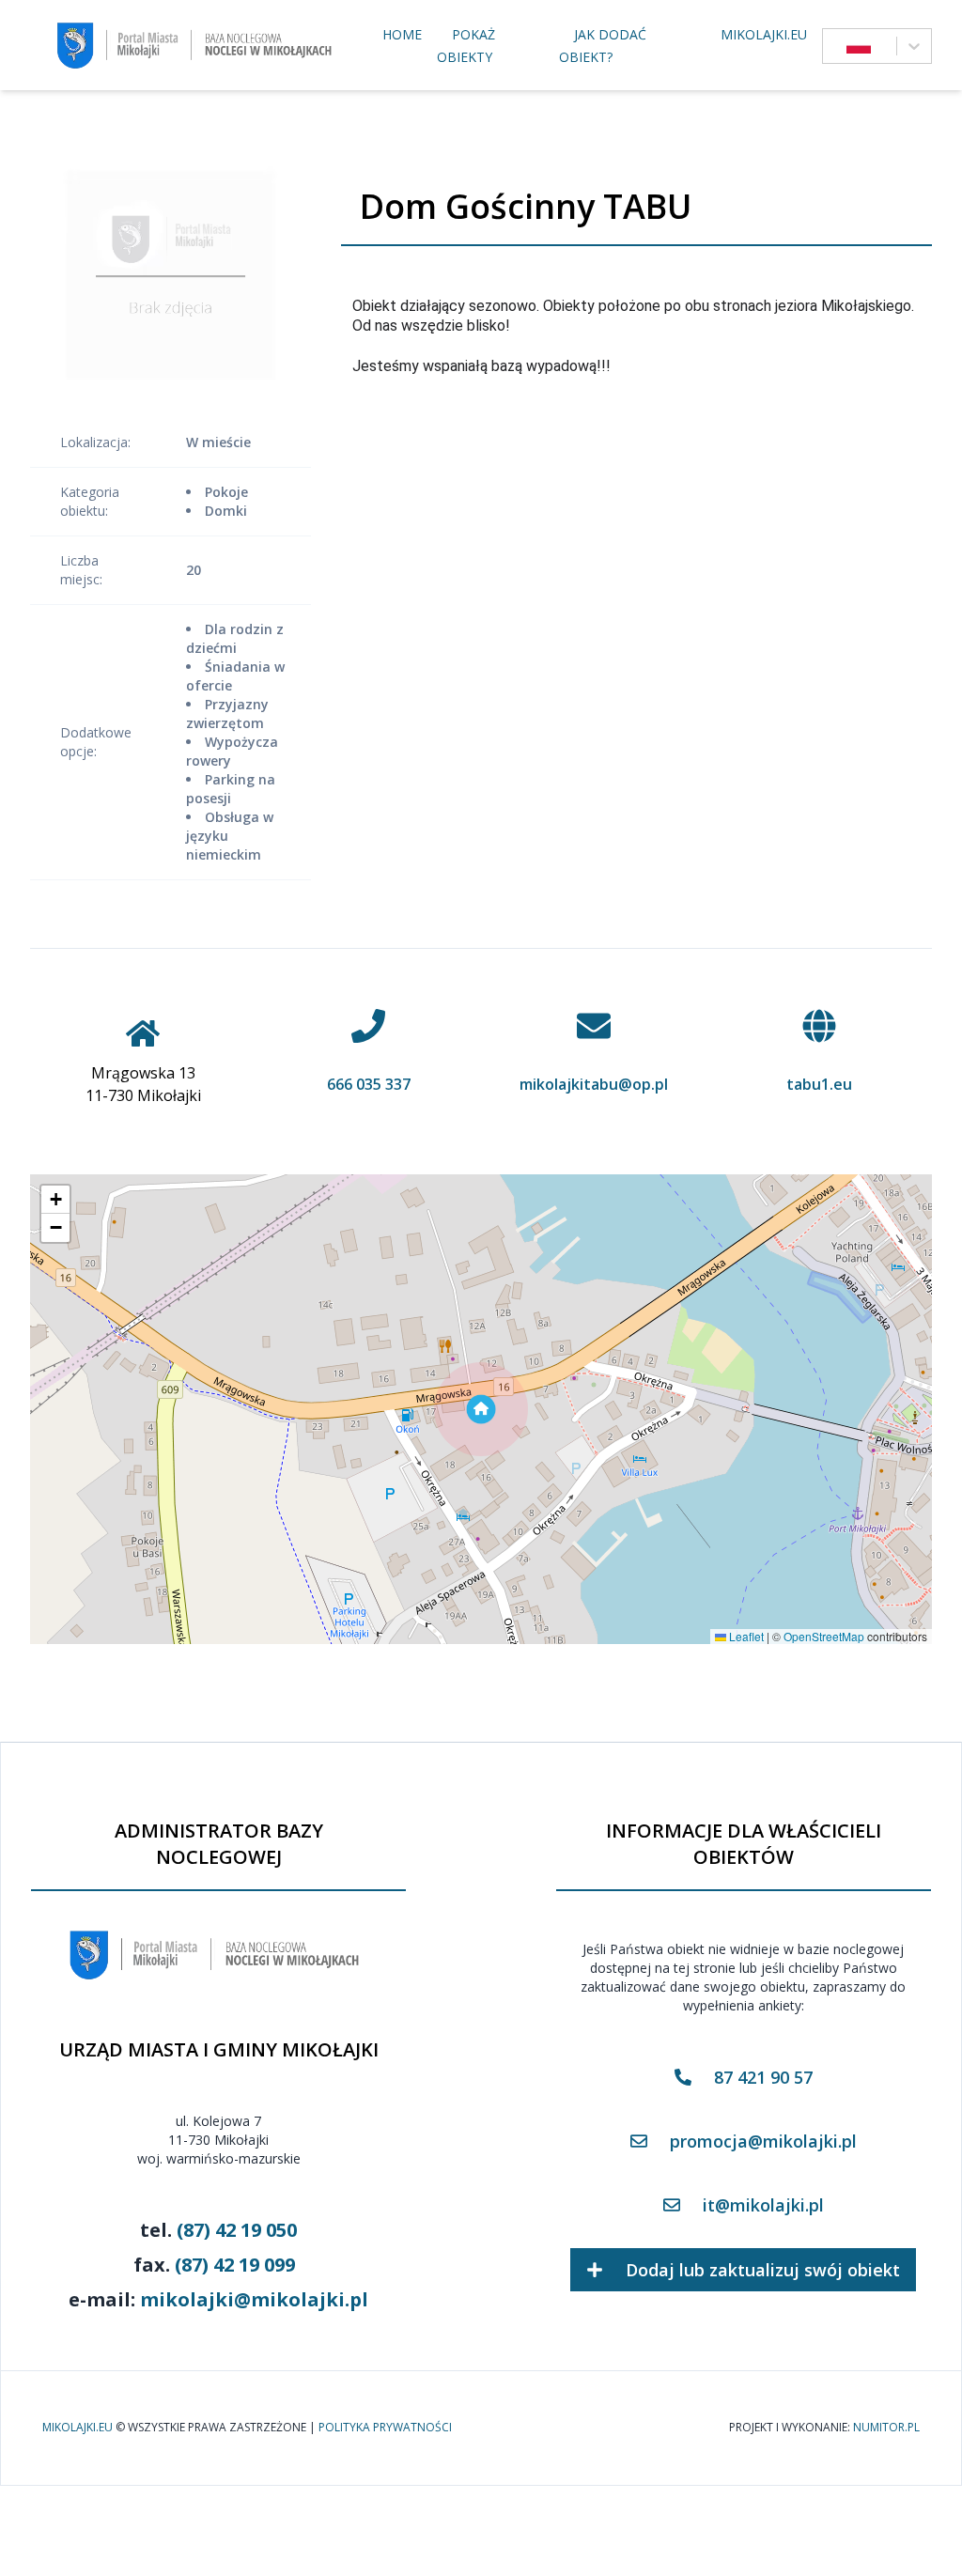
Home (402, 34)
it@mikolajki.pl (763, 2205)
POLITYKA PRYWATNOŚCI (385, 2428)
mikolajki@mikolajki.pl (254, 2299)
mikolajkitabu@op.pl (594, 1084)
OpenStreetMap (824, 1636)
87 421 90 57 (763, 2077)
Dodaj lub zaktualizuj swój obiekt (763, 2270)
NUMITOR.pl (886, 2428)
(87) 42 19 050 (237, 2230)
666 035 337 (369, 1084)
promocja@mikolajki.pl (763, 2141)
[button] (481, 1409)
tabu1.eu (819, 1084)
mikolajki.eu (764, 34)
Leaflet (745, 1636)
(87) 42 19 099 (235, 2265)
